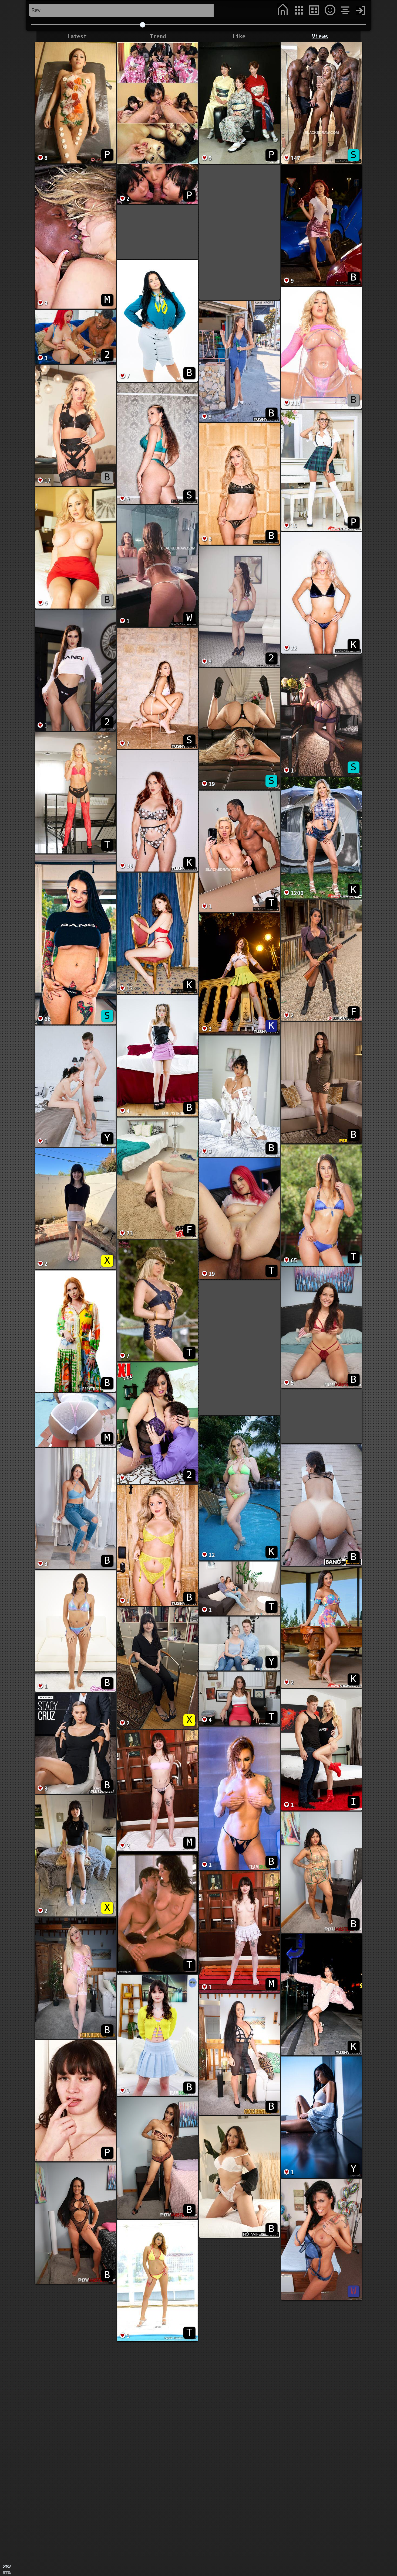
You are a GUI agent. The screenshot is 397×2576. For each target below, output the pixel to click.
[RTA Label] (7, 2573)
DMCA (7, 2566)
